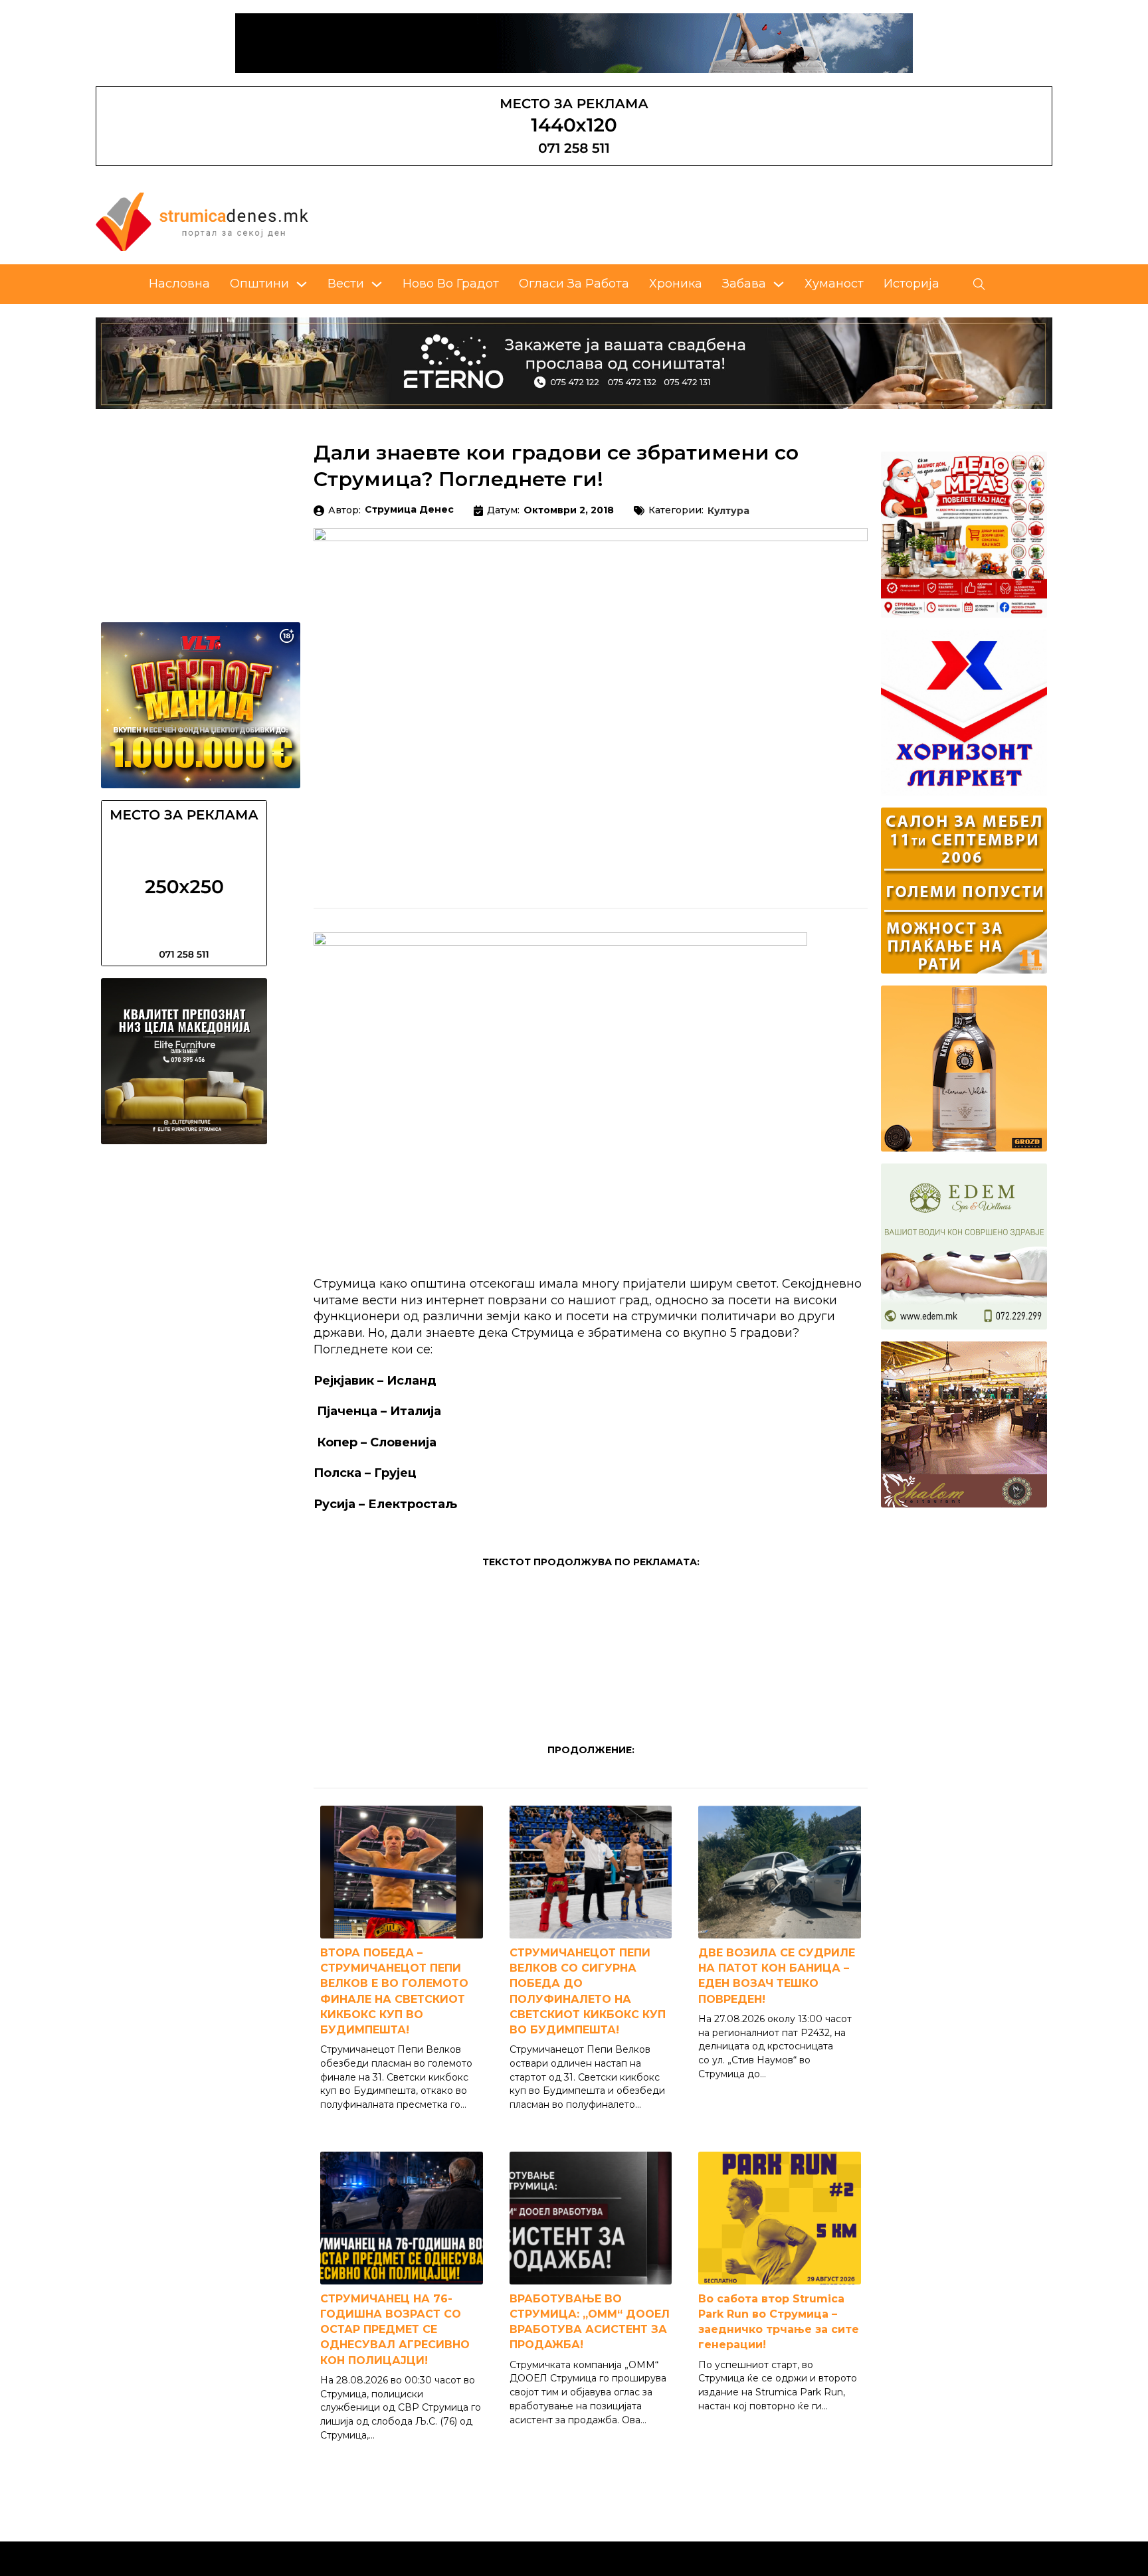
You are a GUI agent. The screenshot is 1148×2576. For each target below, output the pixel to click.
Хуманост (834, 284)
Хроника (676, 284)
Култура (728, 511)
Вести (346, 284)
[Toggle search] (979, 284)
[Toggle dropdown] (302, 284)
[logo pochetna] (202, 221)
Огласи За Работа (574, 284)
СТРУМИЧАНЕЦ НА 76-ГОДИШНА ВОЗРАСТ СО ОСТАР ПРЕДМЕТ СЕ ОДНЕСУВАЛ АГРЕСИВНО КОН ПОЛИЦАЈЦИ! (395, 2330)
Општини (259, 284)
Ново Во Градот (451, 284)
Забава (744, 284)
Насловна (179, 284)
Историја (911, 284)
